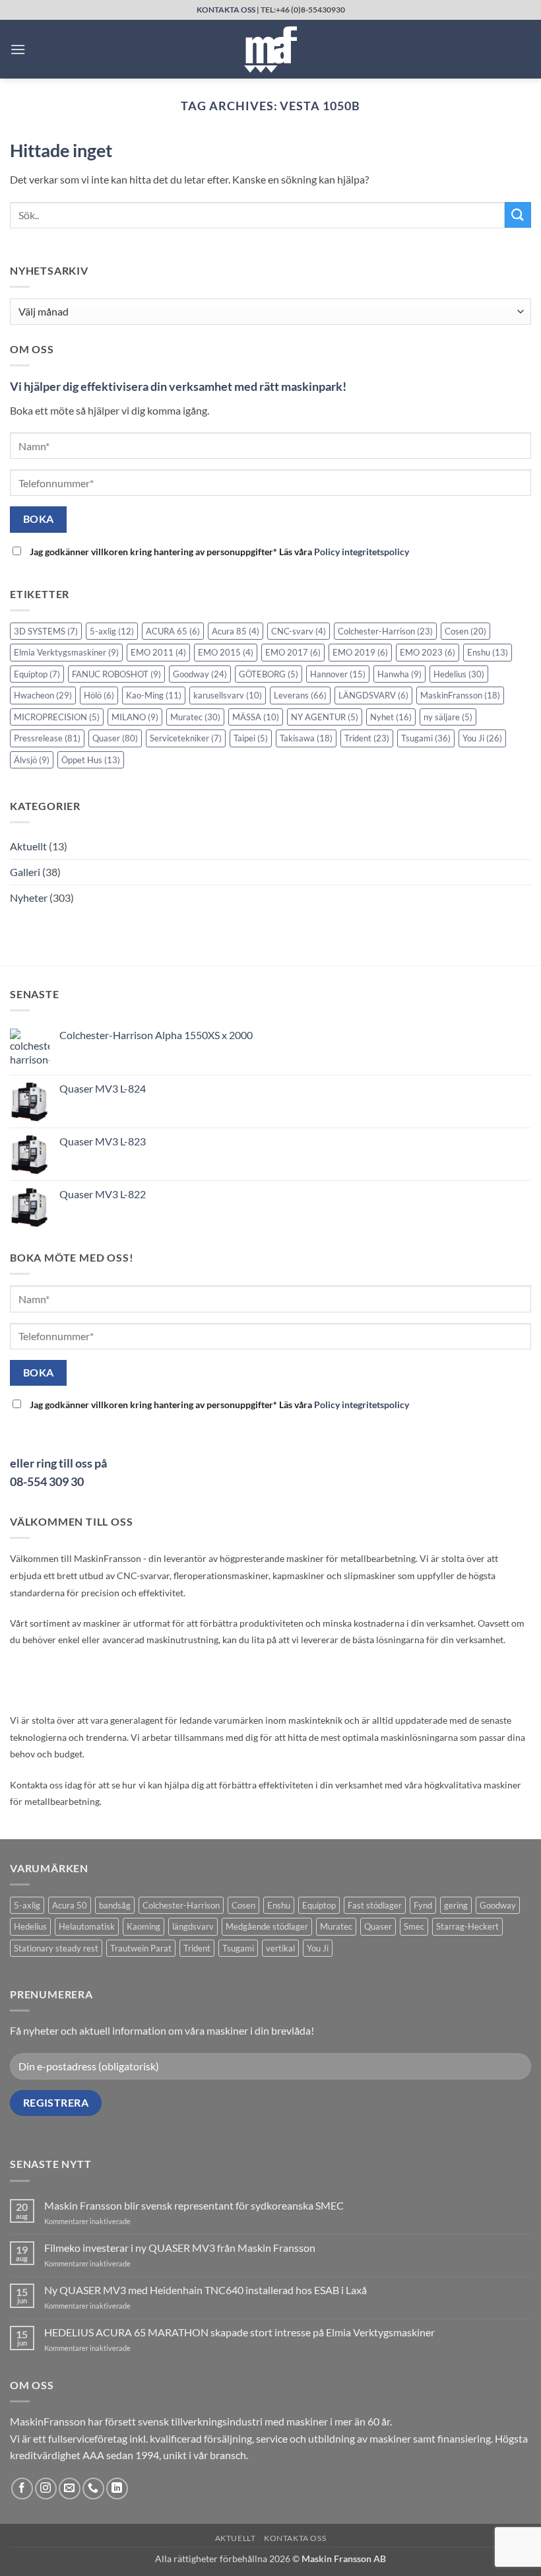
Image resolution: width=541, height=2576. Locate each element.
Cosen (465, 631)
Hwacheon (43, 695)
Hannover (338, 674)
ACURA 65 (173, 631)
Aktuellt (28, 846)
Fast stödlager (375, 1905)
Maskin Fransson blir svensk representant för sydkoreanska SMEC (194, 2205)
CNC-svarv (299, 631)
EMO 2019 (360, 652)
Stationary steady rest (56, 1948)
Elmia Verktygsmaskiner (66, 652)
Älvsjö (32, 760)
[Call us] (93, 2489)
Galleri (25, 872)
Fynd (423, 1905)
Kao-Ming (154, 695)
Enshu (488, 652)
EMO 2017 (293, 652)
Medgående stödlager (267, 1926)
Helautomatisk (87, 1926)
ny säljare (448, 717)
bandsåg (115, 1905)
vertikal (280, 1948)
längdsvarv (193, 1926)
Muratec (195, 717)
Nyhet (391, 717)
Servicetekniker (186, 738)
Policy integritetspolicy (362, 552)
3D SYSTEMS (46, 631)
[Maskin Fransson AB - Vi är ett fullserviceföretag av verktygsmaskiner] (270, 50)
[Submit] (518, 215)
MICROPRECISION (57, 717)
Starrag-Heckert (467, 1926)
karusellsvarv (228, 695)
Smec (414, 1926)
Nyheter (29, 898)
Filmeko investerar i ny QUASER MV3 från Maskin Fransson (180, 2248)
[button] (18, 49)
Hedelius (459, 674)
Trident (367, 738)
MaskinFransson (460, 695)
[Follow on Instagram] (46, 2489)
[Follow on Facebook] (22, 2489)
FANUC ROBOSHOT (116, 674)
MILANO (135, 717)
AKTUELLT (236, 2538)
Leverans (300, 695)
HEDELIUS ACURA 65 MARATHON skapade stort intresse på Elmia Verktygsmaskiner (239, 2332)
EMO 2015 (226, 652)
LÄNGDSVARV (373, 695)
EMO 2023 (428, 652)
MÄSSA (256, 717)
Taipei (251, 738)
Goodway (200, 674)
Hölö (99, 695)
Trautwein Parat (141, 1948)
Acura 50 (70, 1905)
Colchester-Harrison (385, 631)
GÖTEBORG (269, 674)
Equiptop (37, 674)
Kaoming (143, 1926)
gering (456, 1905)
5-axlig (112, 631)
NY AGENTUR (325, 717)
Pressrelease (47, 738)
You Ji (482, 738)
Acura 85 (236, 631)
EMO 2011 (158, 652)
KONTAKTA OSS (226, 10)
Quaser (115, 738)
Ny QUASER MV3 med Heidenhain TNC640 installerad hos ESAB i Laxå (206, 2290)
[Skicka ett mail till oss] (70, 2489)
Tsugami (426, 738)
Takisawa (306, 738)
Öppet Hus (91, 760)
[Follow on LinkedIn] (117, 2489)
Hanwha (399, 674)
